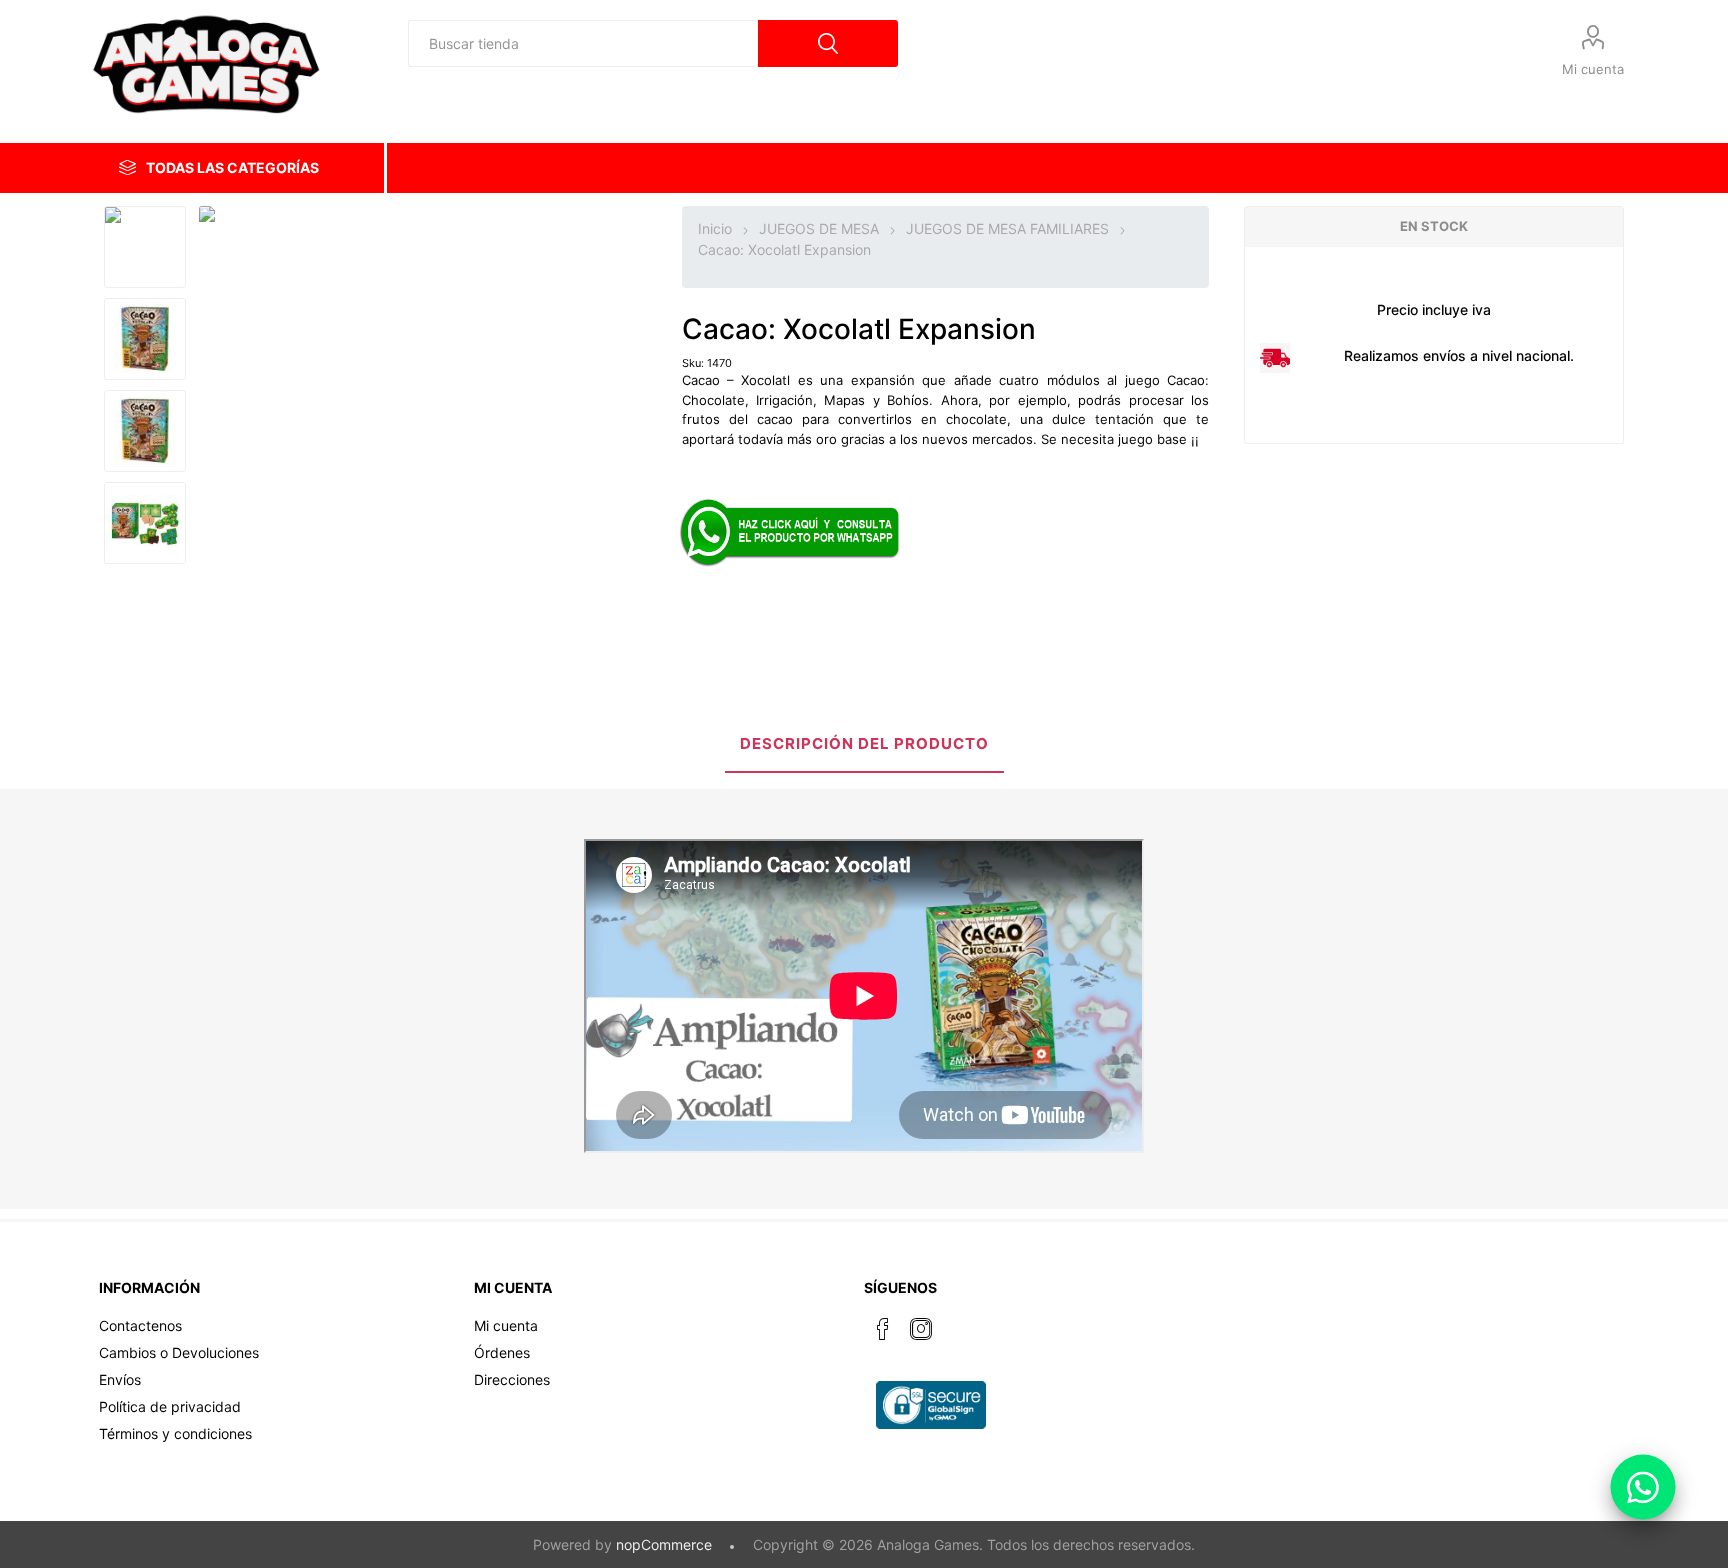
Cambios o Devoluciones (179, 1352)
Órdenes (502, 1352)
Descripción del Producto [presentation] (864, 743)
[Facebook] (883, 1329)
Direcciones (512, 1379)
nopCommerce (664, 1544)
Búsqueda (828, 43)
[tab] (864, 745)
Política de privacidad (170, 1406)
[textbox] (583, 43)
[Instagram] (921, 1329)
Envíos (120, 1379)
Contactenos (140, 1325)
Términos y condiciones (175, 1433)
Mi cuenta (1593, 69)
